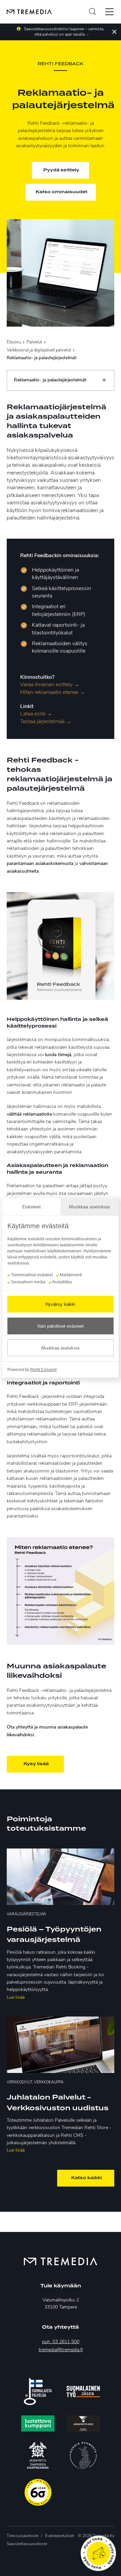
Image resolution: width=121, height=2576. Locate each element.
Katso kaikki (87, 2178)
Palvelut (34, 342)
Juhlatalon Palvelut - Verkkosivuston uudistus (58, 2103)
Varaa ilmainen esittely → (50, 685)
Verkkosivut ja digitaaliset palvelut (39, 350)
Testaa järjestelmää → (46, 722)
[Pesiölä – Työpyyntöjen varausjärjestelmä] (61, 1877)
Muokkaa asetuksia (60, 1348)
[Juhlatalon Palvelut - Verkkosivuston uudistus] (61, 2045)
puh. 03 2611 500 (61, 2342)
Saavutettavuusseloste (27, 2544)
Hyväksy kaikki (60, 1304)
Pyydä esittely (61, 170)
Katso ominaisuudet (62, 192)
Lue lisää (16, 1998)
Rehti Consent (43, 1370)
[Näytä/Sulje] (104, 380)
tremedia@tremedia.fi (61, 2350)
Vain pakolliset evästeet (61, 1326)
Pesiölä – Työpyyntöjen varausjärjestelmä (54, 1935)
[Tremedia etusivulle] (26, 12)
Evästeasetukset (59, 2536)
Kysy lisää (36, 1764)
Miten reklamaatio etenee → (53, 693)
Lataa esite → (36, 714)
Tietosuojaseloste (23, 2536)
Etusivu (14, 342)
